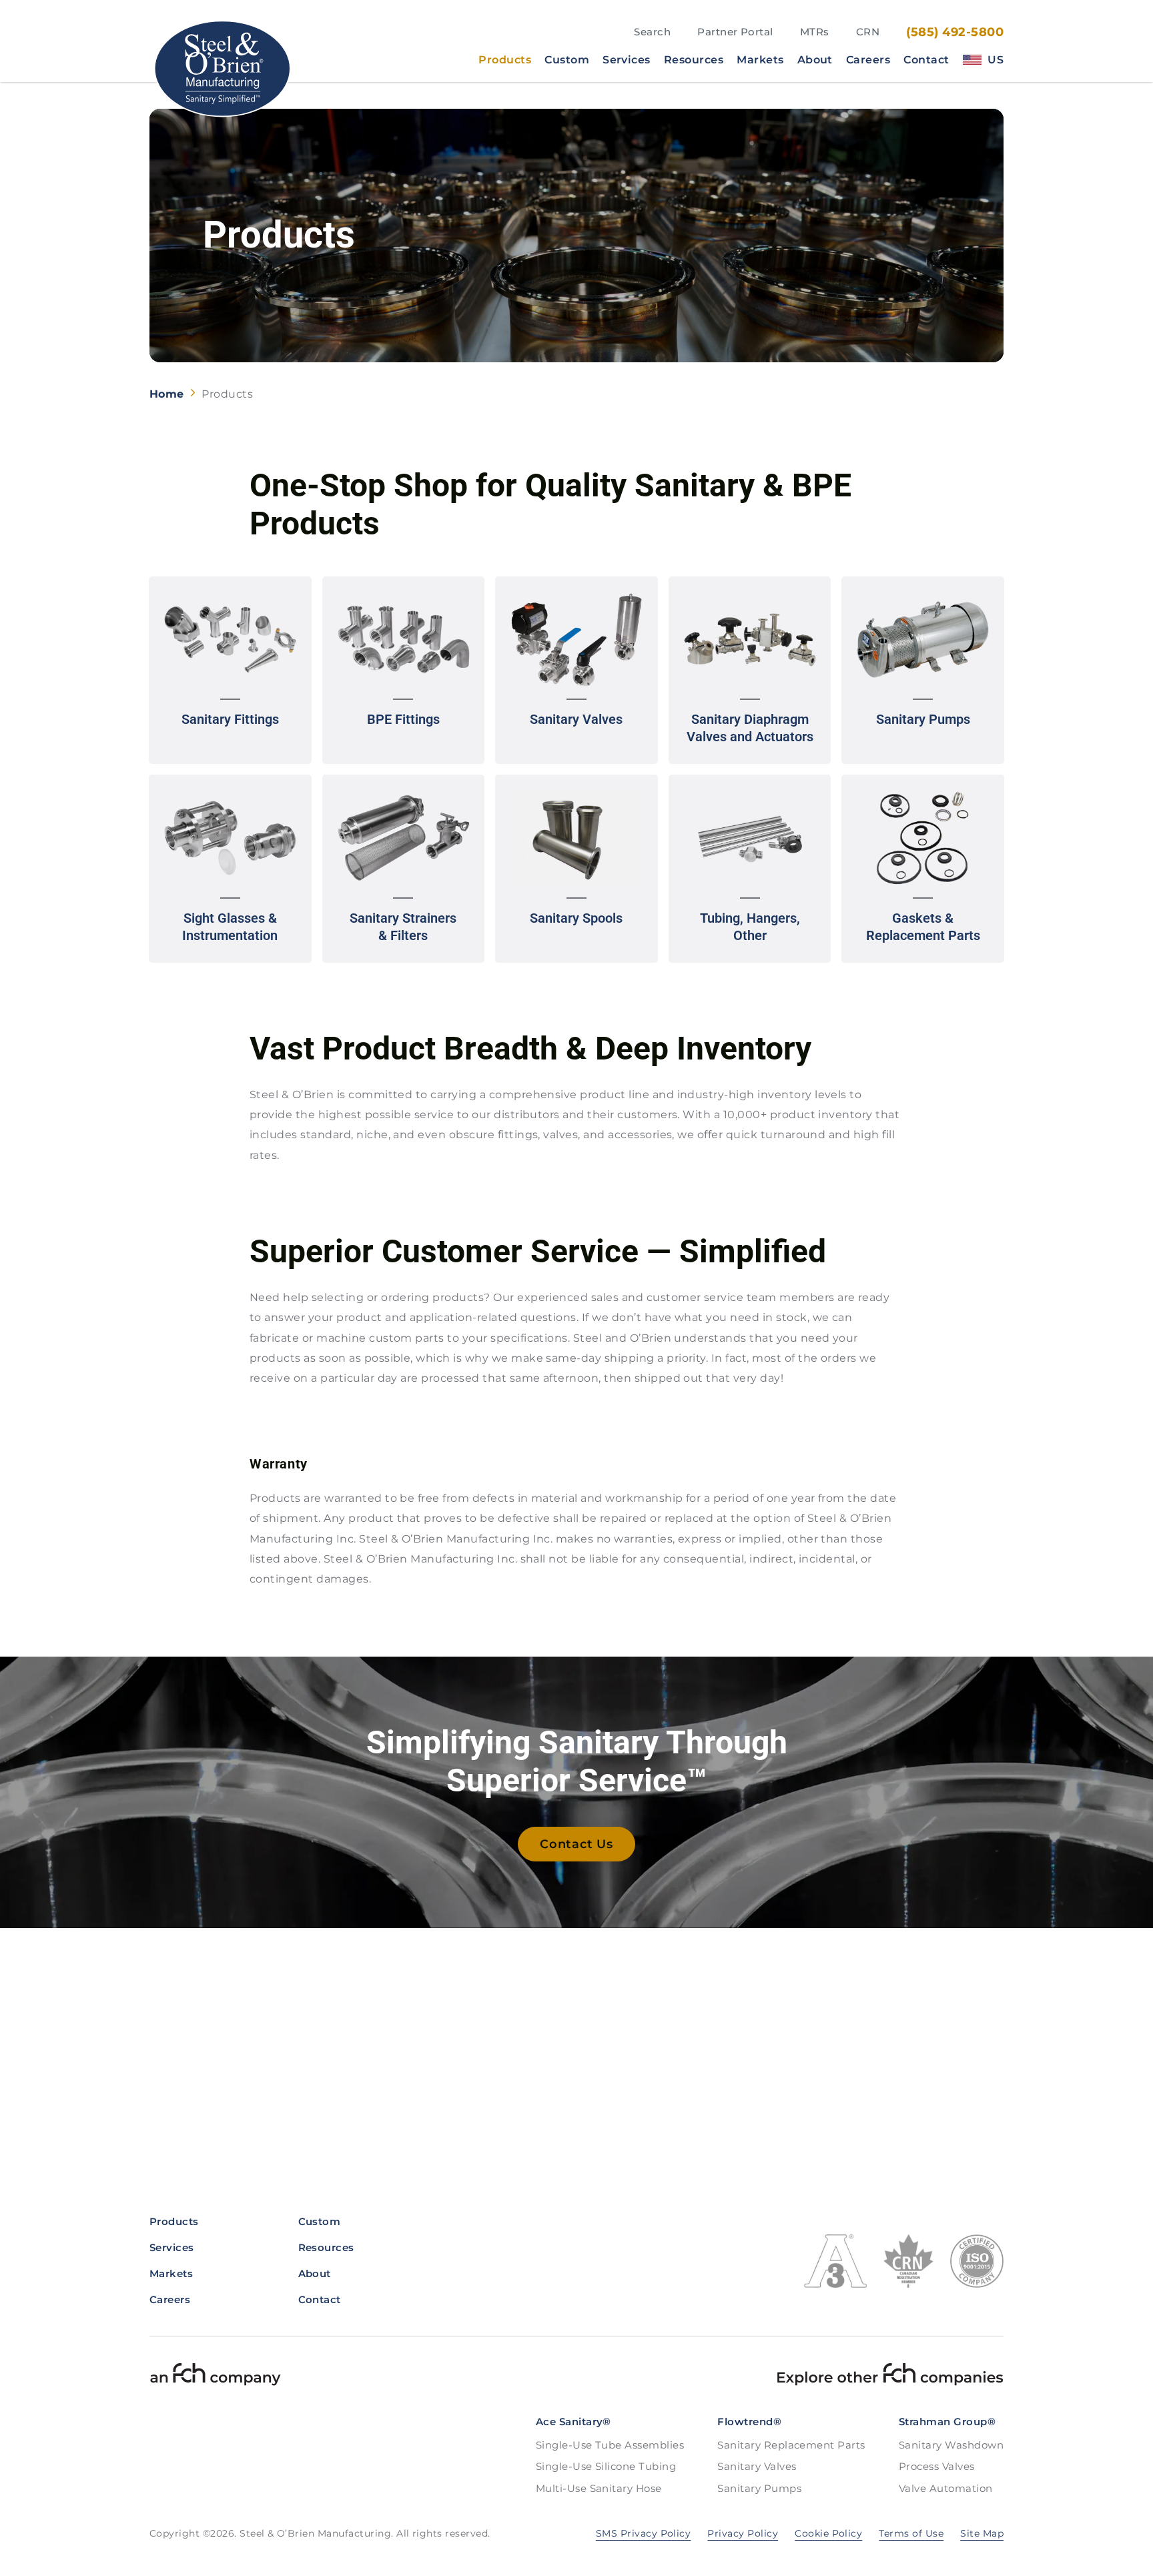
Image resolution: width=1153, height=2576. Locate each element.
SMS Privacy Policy (644, 2533)
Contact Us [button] (576, 1844)
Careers (868, 60)
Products (505, 60)
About (815, 60)
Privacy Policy (743, 2533)
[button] (230, 671)
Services (627, 60)
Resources (694, 60)
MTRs (815, 32)
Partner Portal (735, 32)
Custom (567, 60)
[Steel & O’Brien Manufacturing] (221, 68)
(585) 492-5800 (955, 32)
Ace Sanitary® (573, 2422)
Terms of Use (911, 2533)
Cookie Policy (828, 2533)
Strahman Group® (947, 2422)
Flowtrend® (749, 2422)
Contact (926, 60)
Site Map (982, 2533)
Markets (760, 60)
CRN (868, 32)
